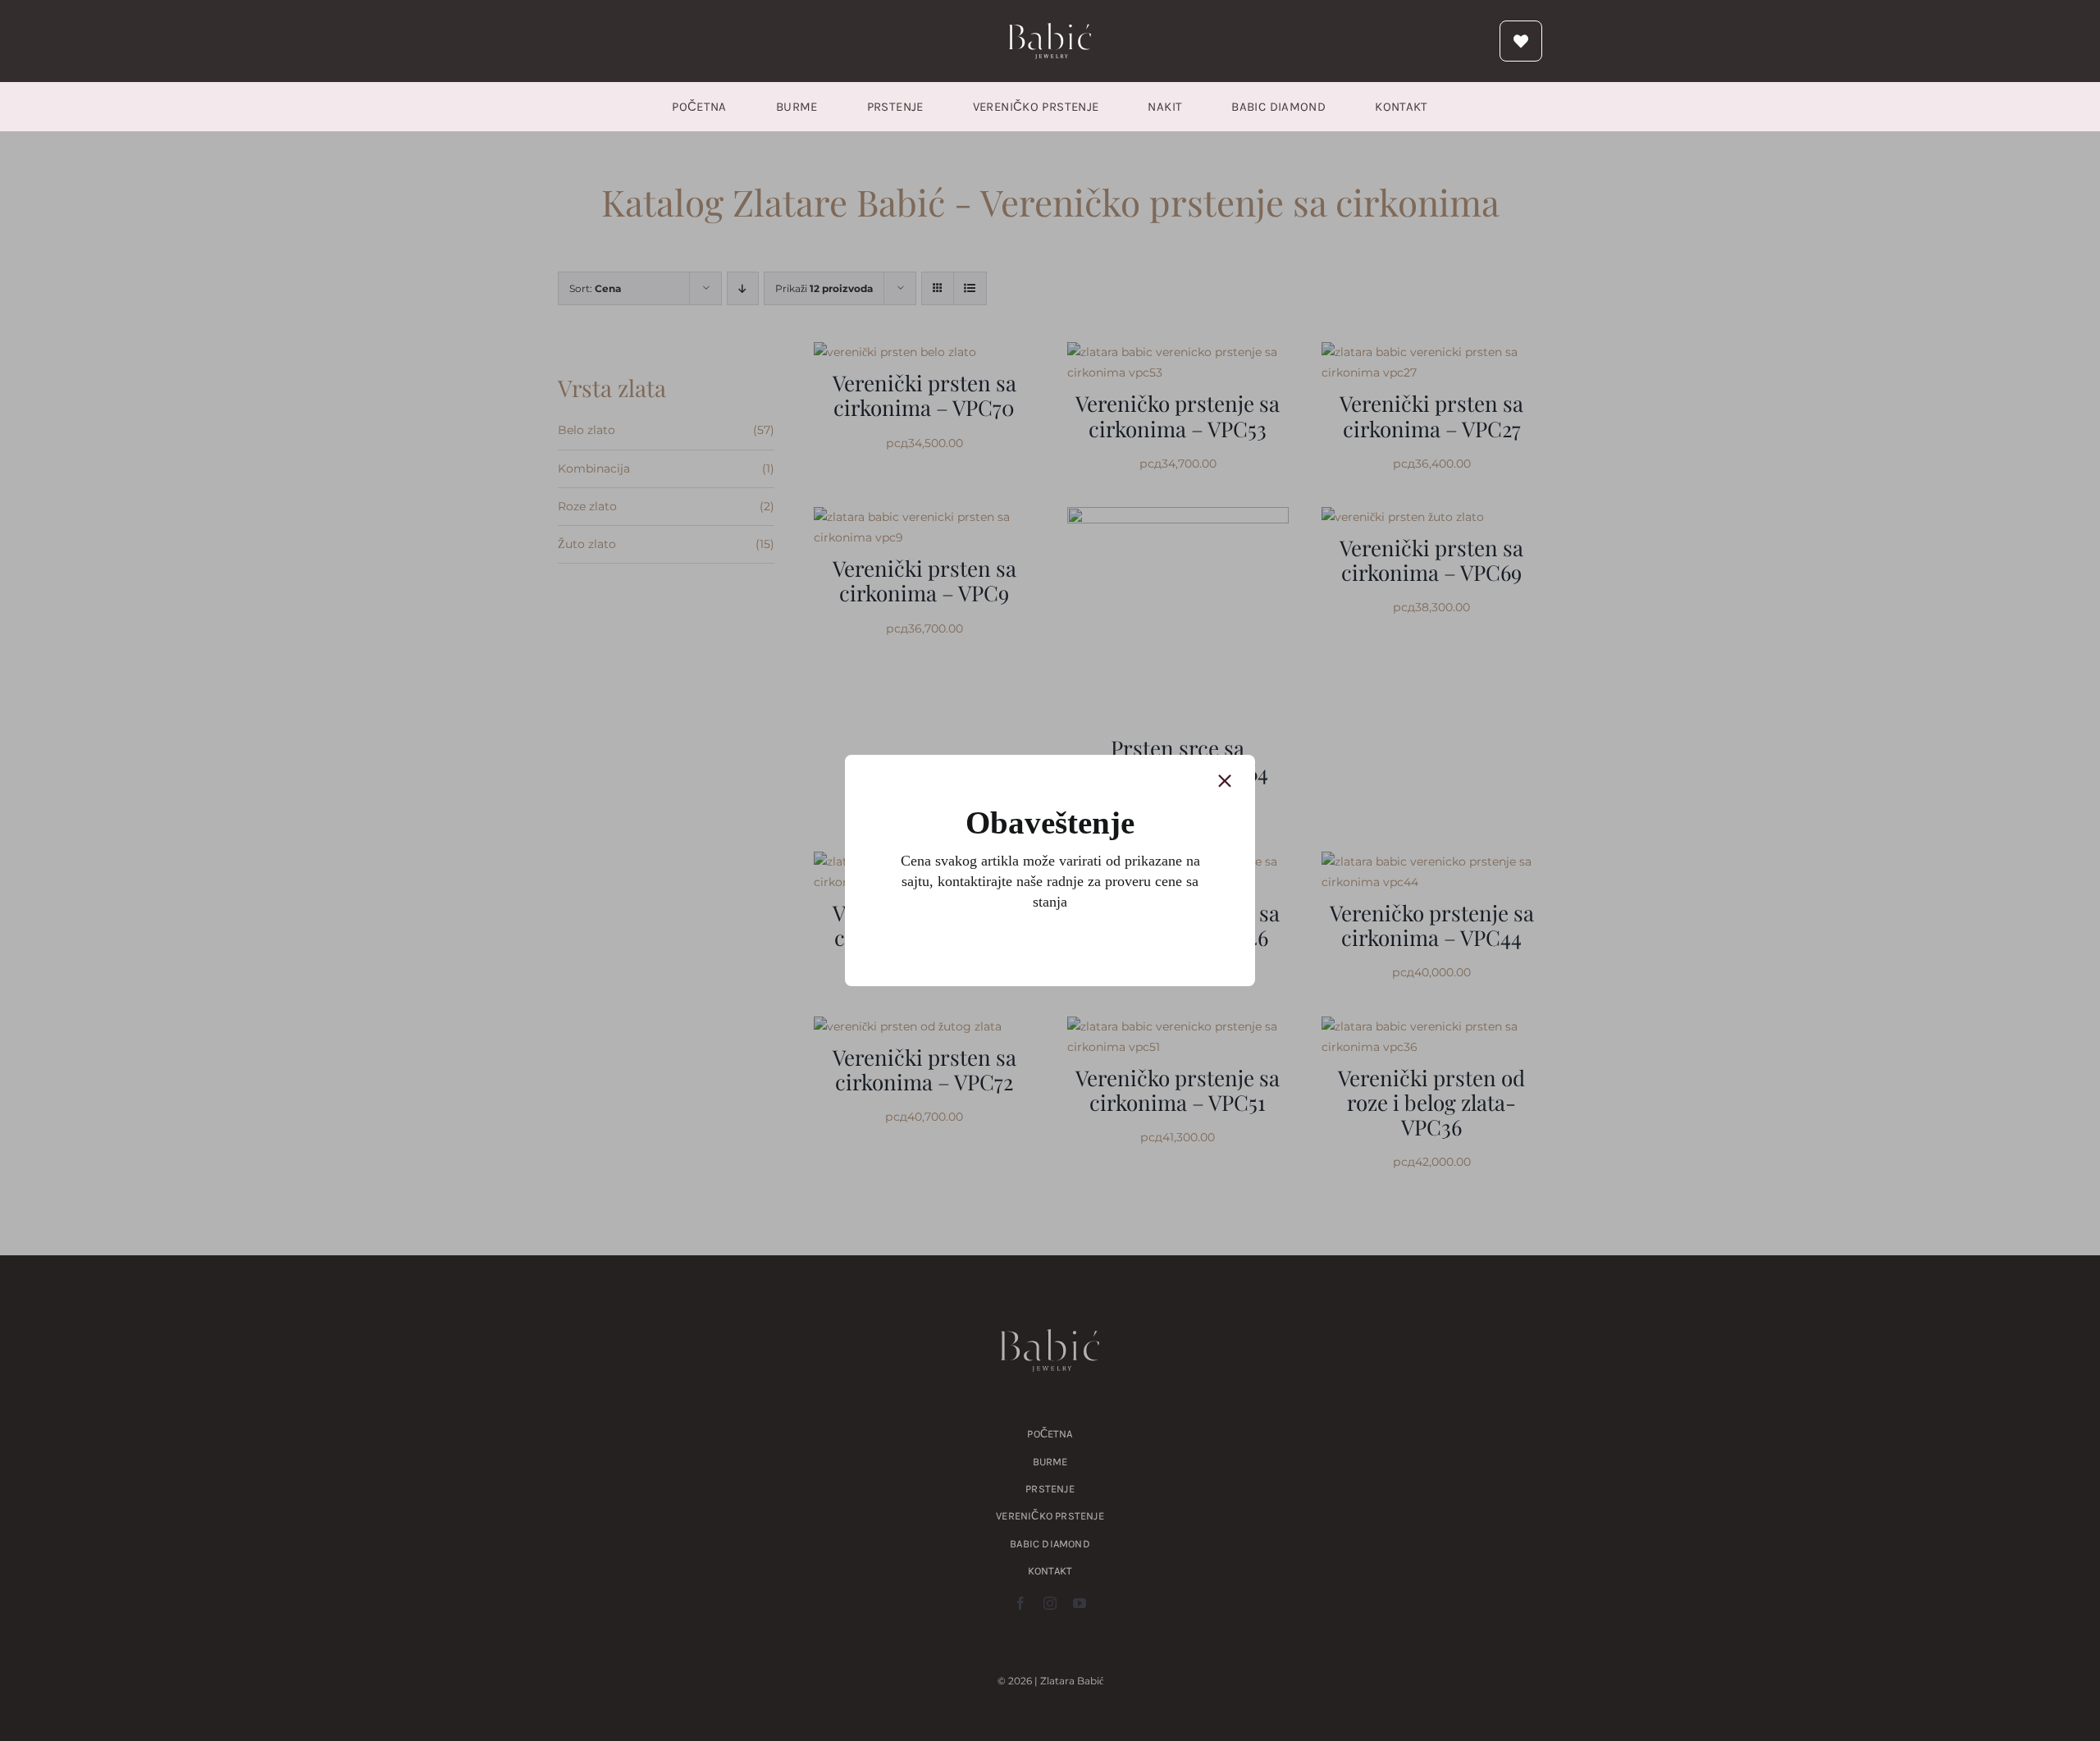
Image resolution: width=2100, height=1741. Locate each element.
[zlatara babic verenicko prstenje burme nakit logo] (1050, 29)
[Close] (1225, 781)
